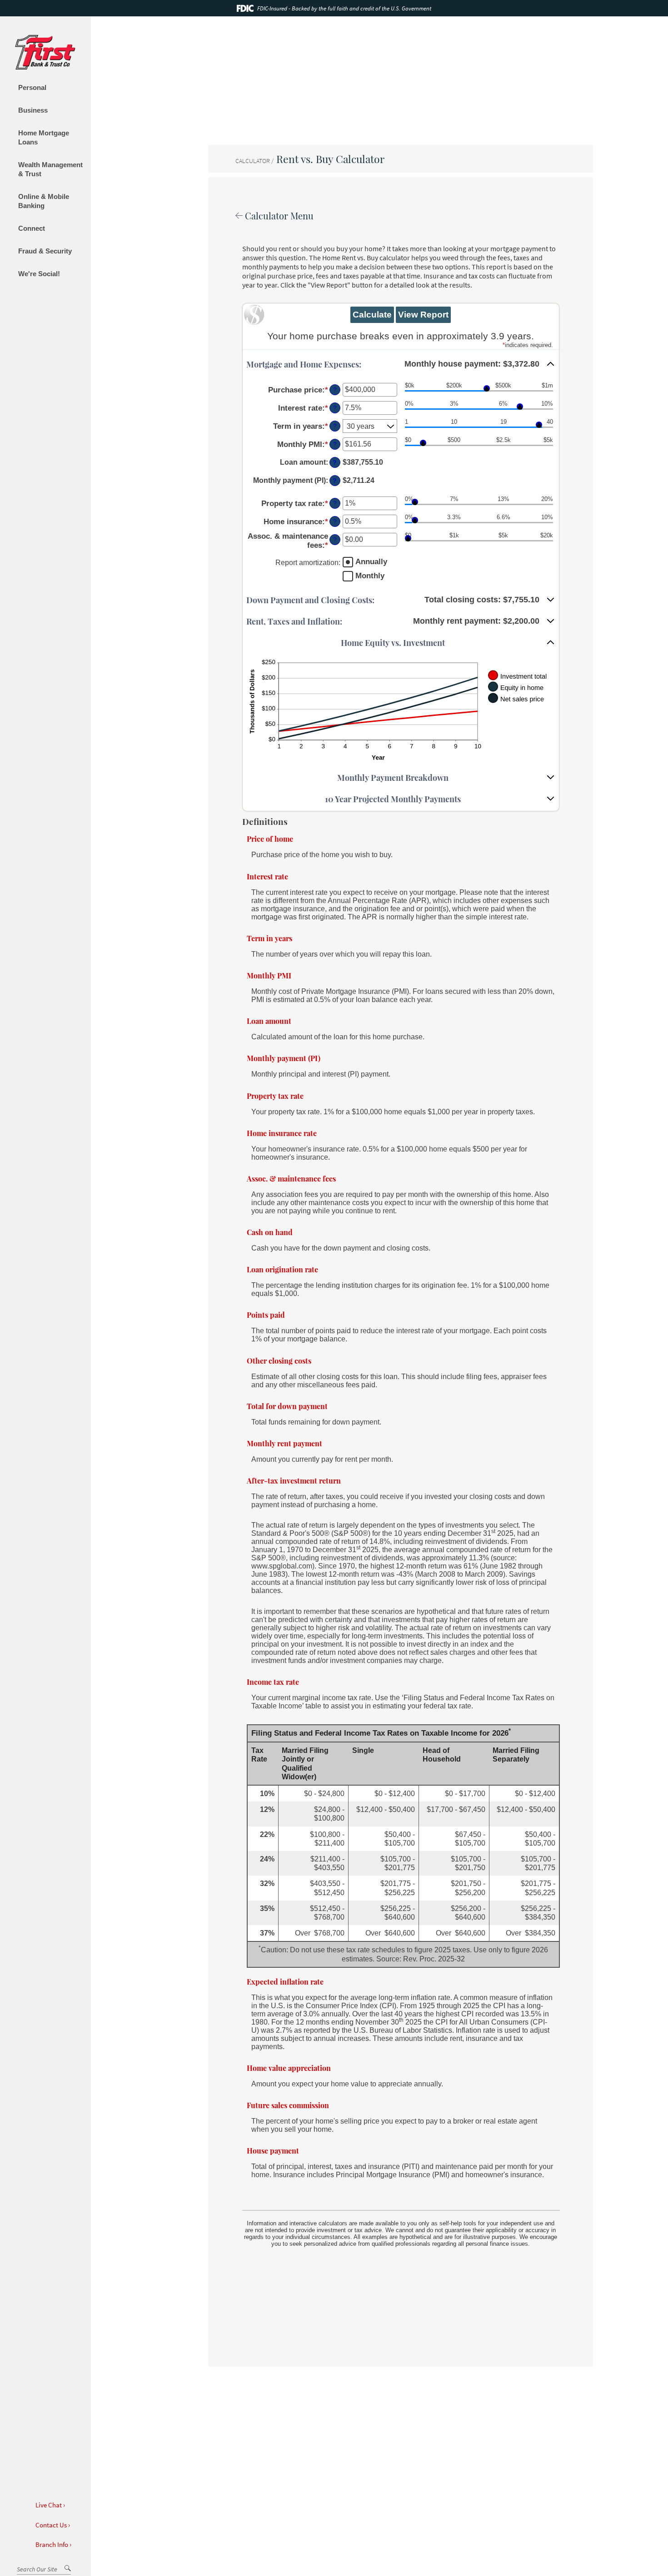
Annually (371, 562)
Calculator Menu (278, 216)
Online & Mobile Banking (44, 201)
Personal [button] (32, 87)
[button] (401, 365)
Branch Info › (53, 2544)
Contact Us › (52, 2524)
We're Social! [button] (39, 274)
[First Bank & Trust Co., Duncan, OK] (45, 56)
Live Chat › (50, 2504)
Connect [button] (32, 228)
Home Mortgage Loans (44, 137)
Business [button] (33, 110)
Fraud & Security (45, 251)
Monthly (370, 576)
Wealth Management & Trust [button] (50, 169)
